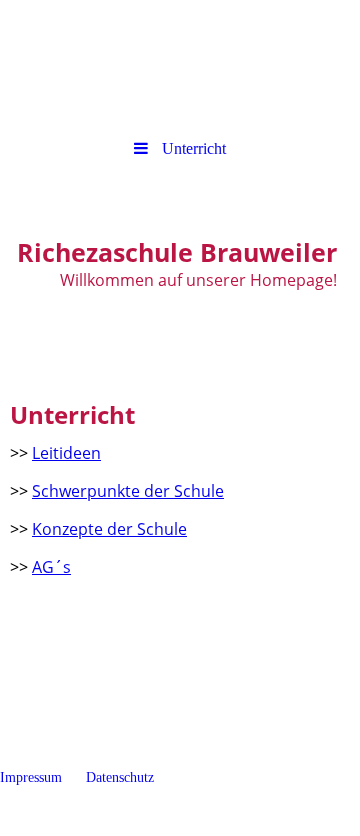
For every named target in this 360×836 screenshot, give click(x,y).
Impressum (41, 777)
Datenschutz (122, 777)
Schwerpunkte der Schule (128, 491)
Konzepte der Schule (109, 529)
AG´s (51, 567)
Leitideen (66, 453)
